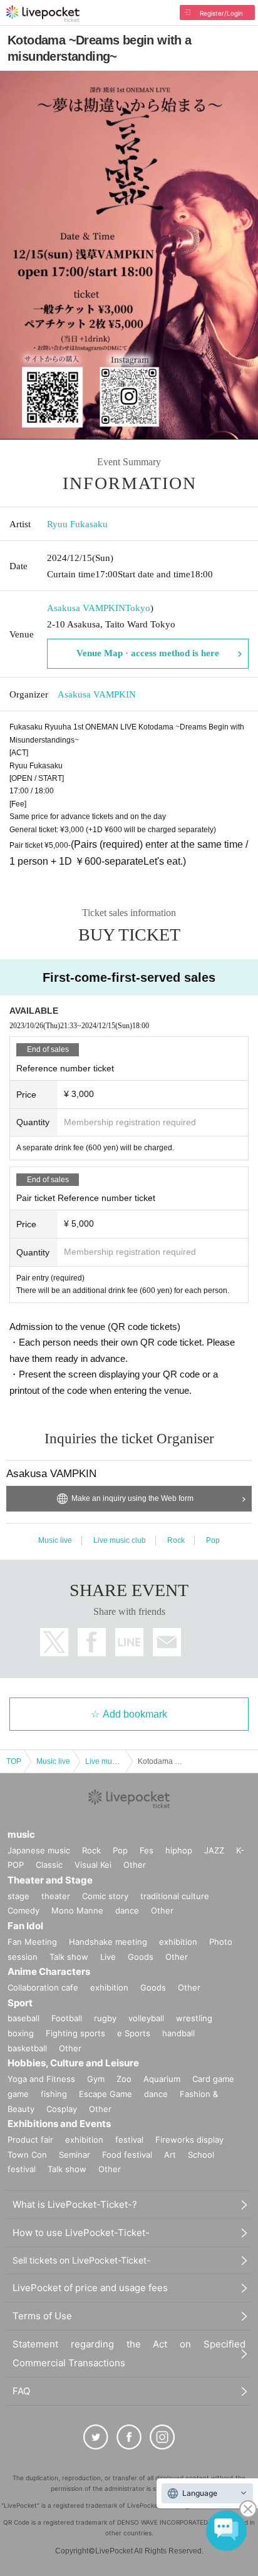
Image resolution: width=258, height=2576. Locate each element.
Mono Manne (77, 1910)
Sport (20, 2003)
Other (135, 1865)
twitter (54, 1642)
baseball (23, 2018)
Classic (49, 1865)
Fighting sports (75, 2033)
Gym (96, 2079)
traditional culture (175, 1896)
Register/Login (221, 13)
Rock (176, 1540)
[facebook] (129, 2437)
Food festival (127, 2155)
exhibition (178, 1942)
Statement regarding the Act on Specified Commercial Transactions (129, 2353)
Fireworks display (189, 2140)
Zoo (124, 2079)
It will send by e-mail (167, 1642)
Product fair (30, 2140)
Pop (213, 1540)
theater (56, 1896)
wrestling (194, 2018)
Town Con (27, 2155)
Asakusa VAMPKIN (86, 608)
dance (127, 1910)
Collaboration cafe (43, 1987)
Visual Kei (93, 1865)
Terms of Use (42, 2316)
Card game (213, 2079)
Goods (141, 1957)
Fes (147, 1850)
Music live (55, 1540)
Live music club (120, 1540)
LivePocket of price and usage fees (90, 2288)
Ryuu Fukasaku (77, 524)
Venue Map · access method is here (148, 653)
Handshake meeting (108, 1942)
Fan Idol (25, 1926)
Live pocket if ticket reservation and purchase (43, 14)
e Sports (134, 2033)
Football (67, 2018)
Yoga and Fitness (41, 2079)
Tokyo (138, 608)
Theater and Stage (50, 1880)
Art (170, 2155)
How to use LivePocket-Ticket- (81, 2233)
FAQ (21, 2391)
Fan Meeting (32, 1942)
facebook (92, 1642)
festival (129, 2140)
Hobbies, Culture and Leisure (73, 2063)
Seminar (75, 2155)
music (21, 1834)
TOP (14, 1761)
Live (108, 1957)
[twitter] (96, 2437)
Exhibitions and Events (59, 2124)
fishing (54, 2094)
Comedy (23, 1910)
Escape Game (106, 2094)
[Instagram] (162, 2437)
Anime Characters (49, 1971)
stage (18, 1896)
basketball (27, 2048)
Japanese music (39, 1850)
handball (178, 2033)
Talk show (69, 1957)
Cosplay (62, 2109)
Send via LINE (129, 1642)
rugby (105, 2018)
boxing (21, 2033)
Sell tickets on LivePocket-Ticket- (81, 2260)
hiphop (179, 1850)
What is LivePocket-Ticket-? (75, 2204)
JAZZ (214, 1850)
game (18, 2094)
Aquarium (162, 2079)
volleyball (146, 2018)
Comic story (105, 1896)
